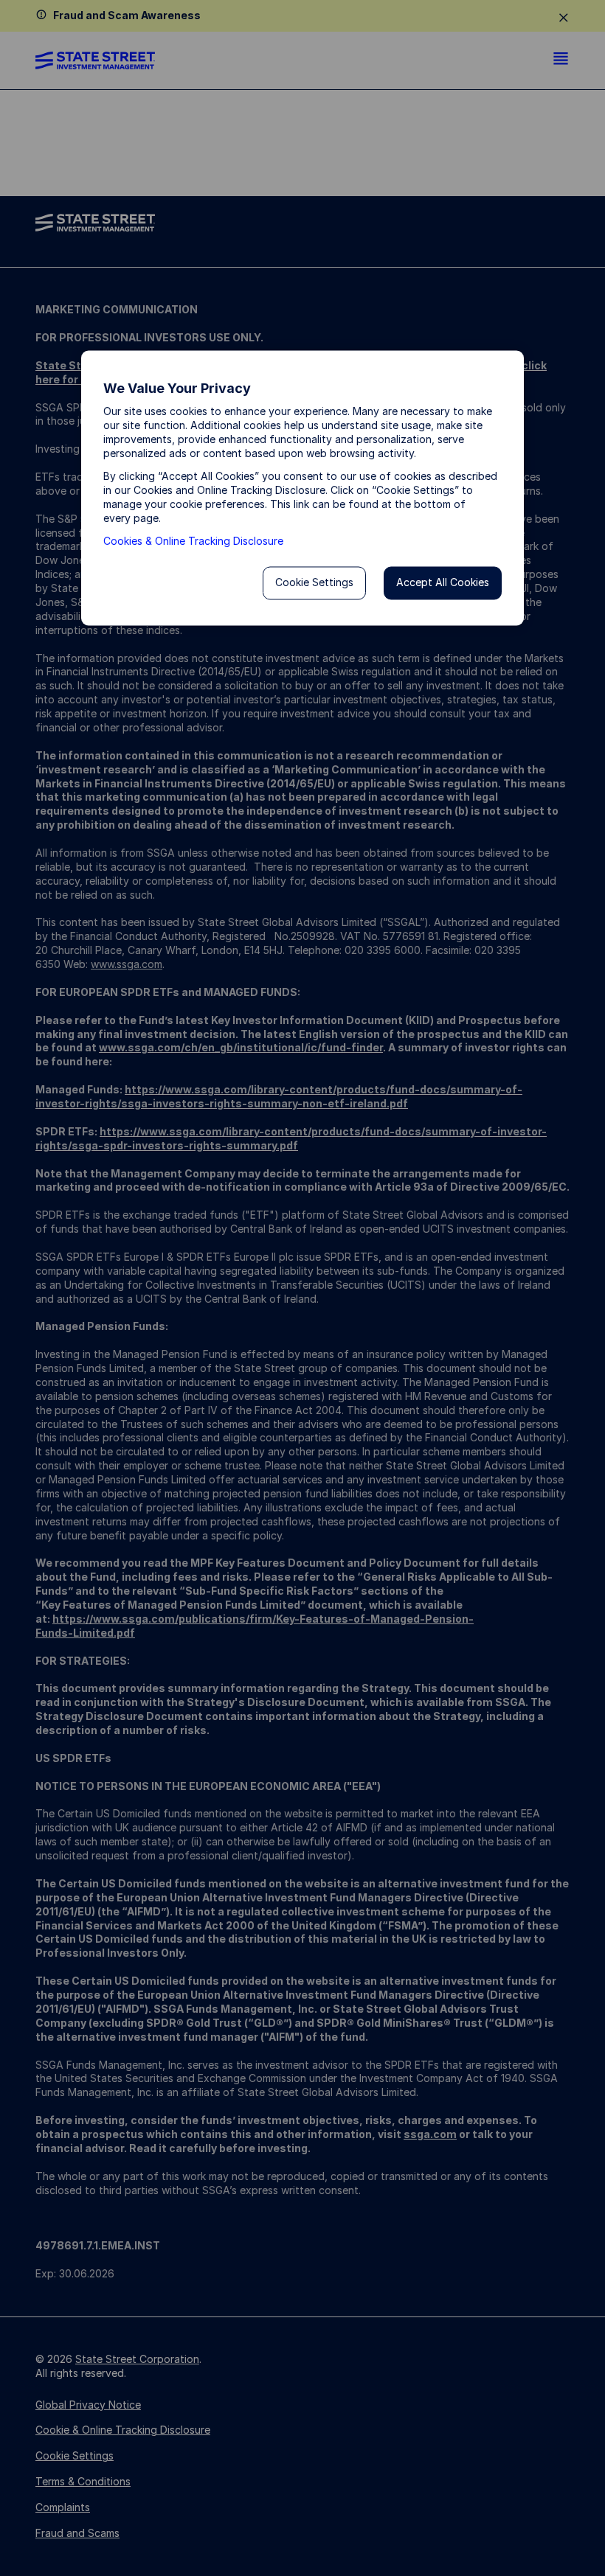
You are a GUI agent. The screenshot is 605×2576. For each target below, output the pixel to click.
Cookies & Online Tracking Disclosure (193, 541)
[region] (302, 488)
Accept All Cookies (443, 583)
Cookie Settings (314, 583)
